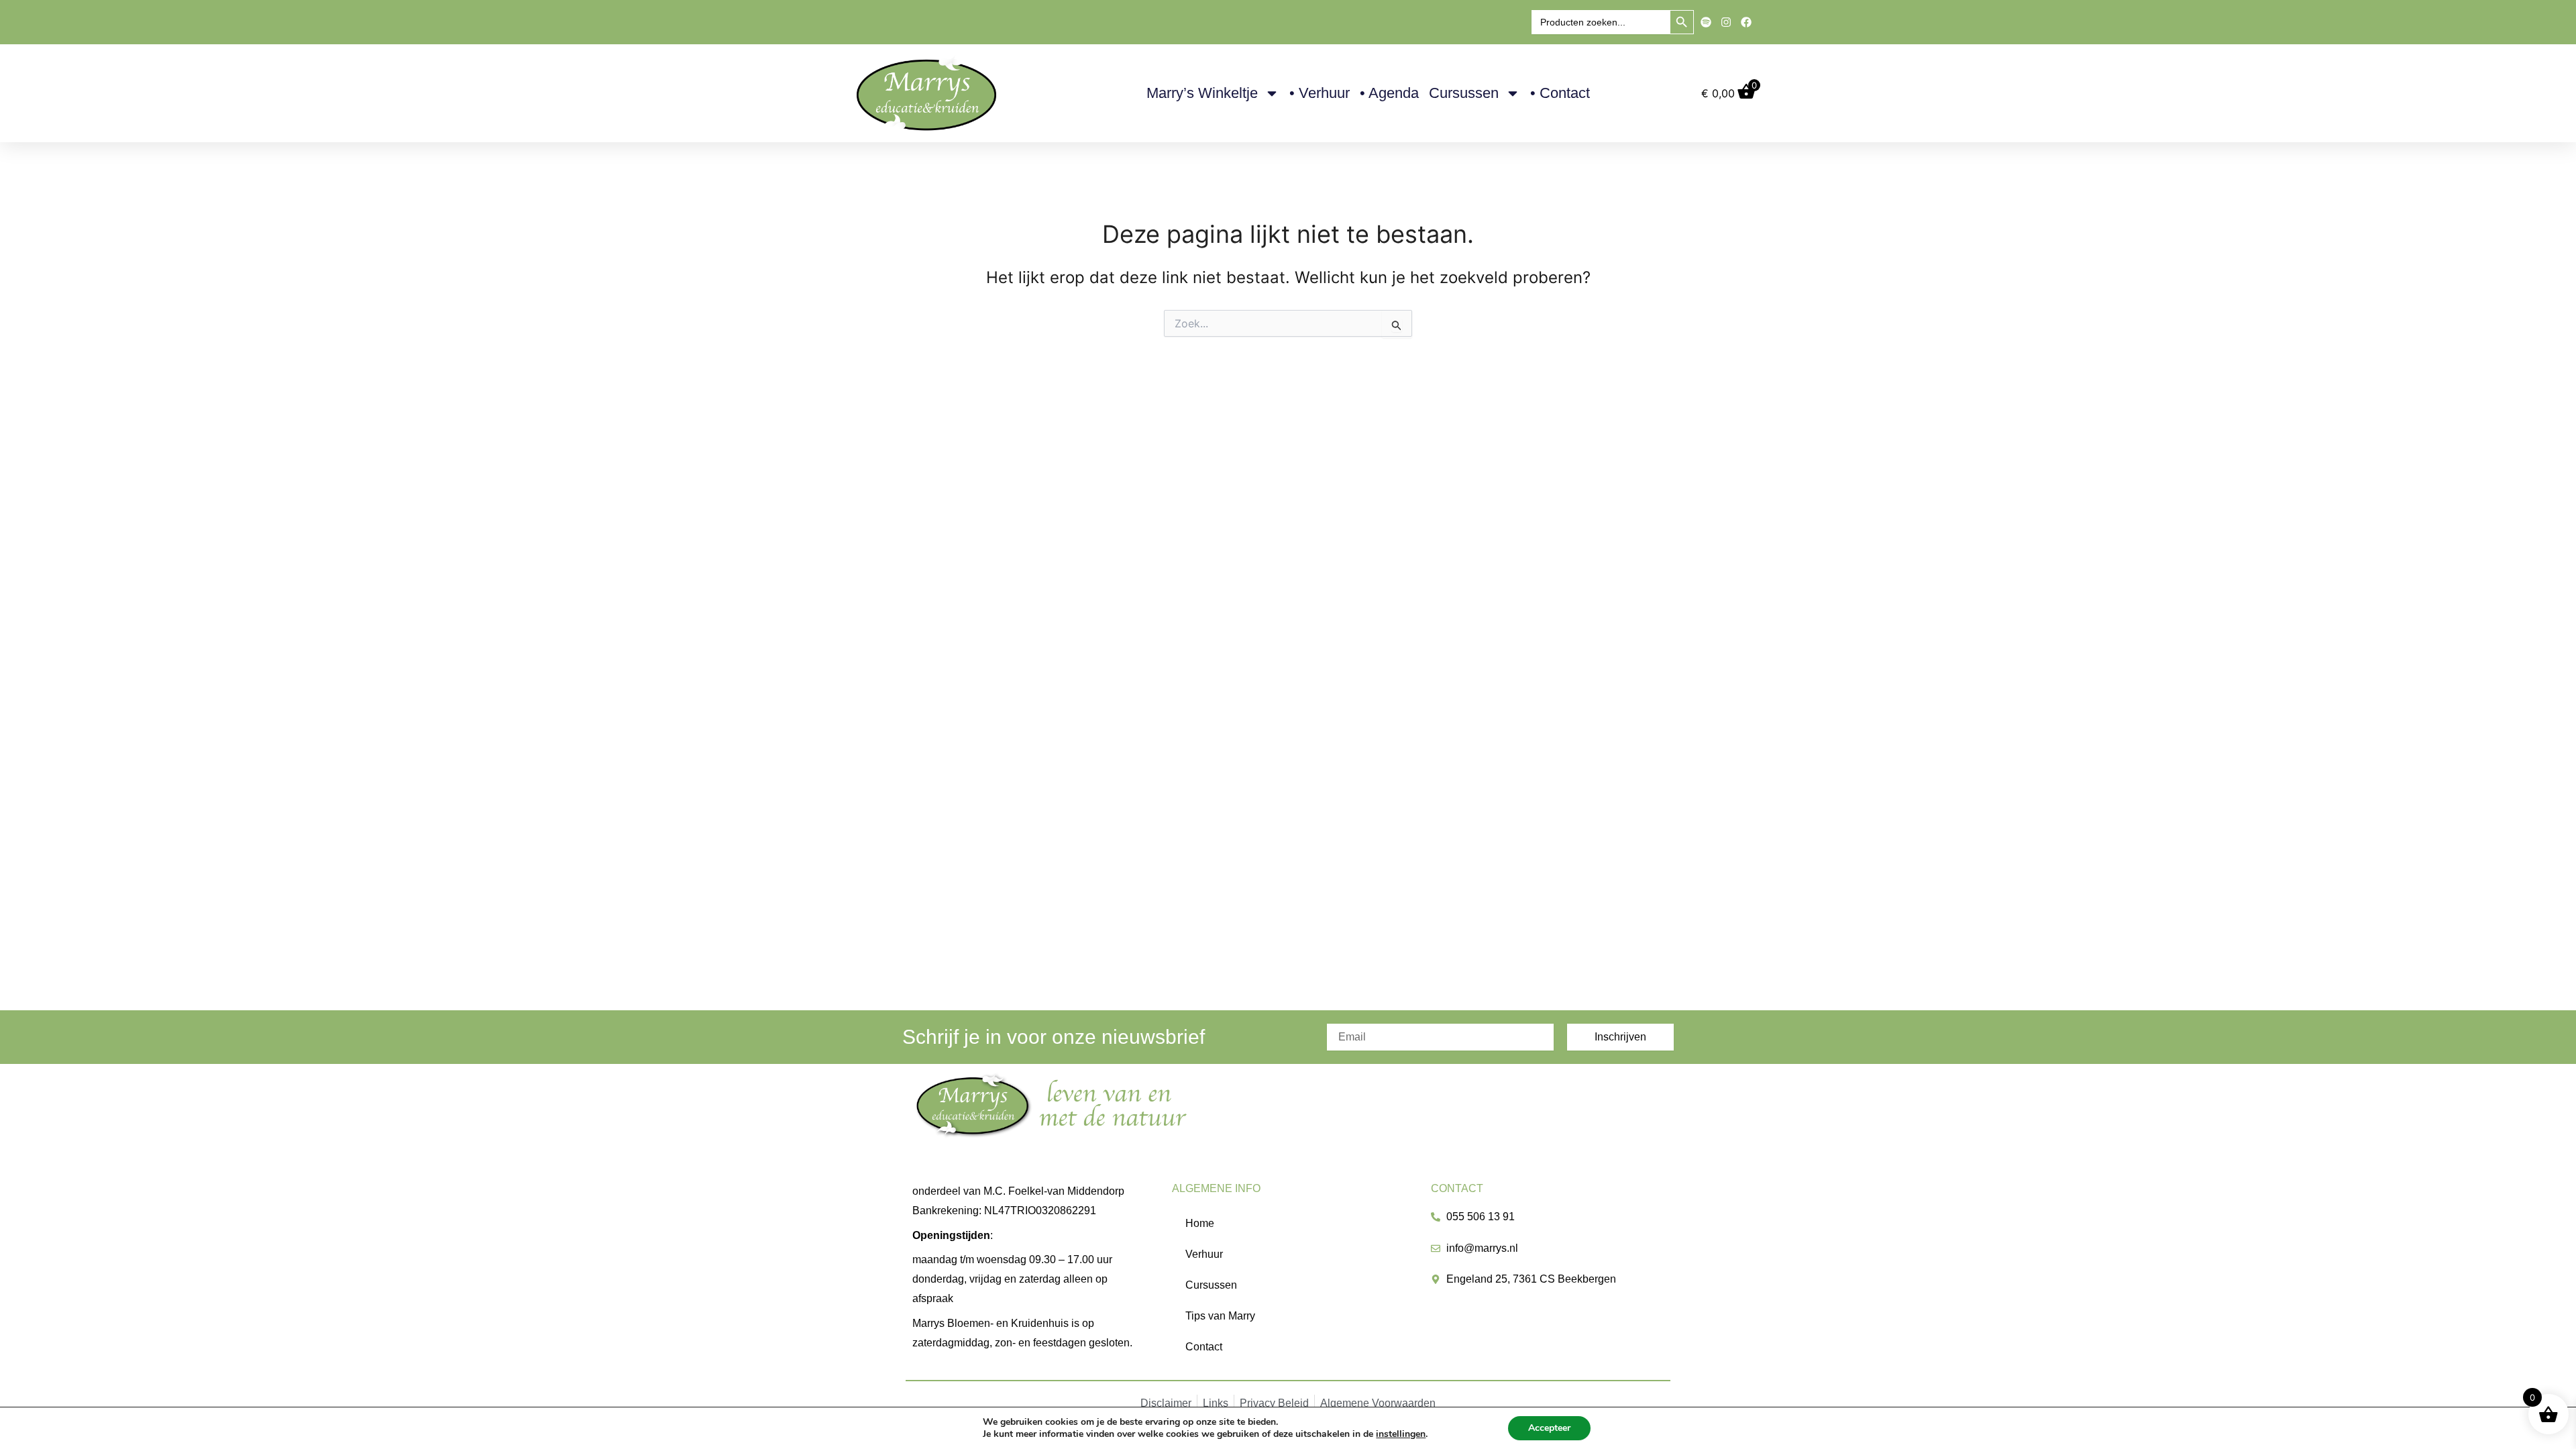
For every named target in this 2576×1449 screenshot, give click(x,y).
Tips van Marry (1220, 1316)
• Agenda (1389, 93)
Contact (1204, 1347)
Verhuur (1204, 1254)
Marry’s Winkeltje (1202, 93)
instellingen (1401, 1434)
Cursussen (1464, 93)
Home (1200, 1223)
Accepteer (1549, 1428)
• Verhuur (1320, 93)
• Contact (1560, 93)
